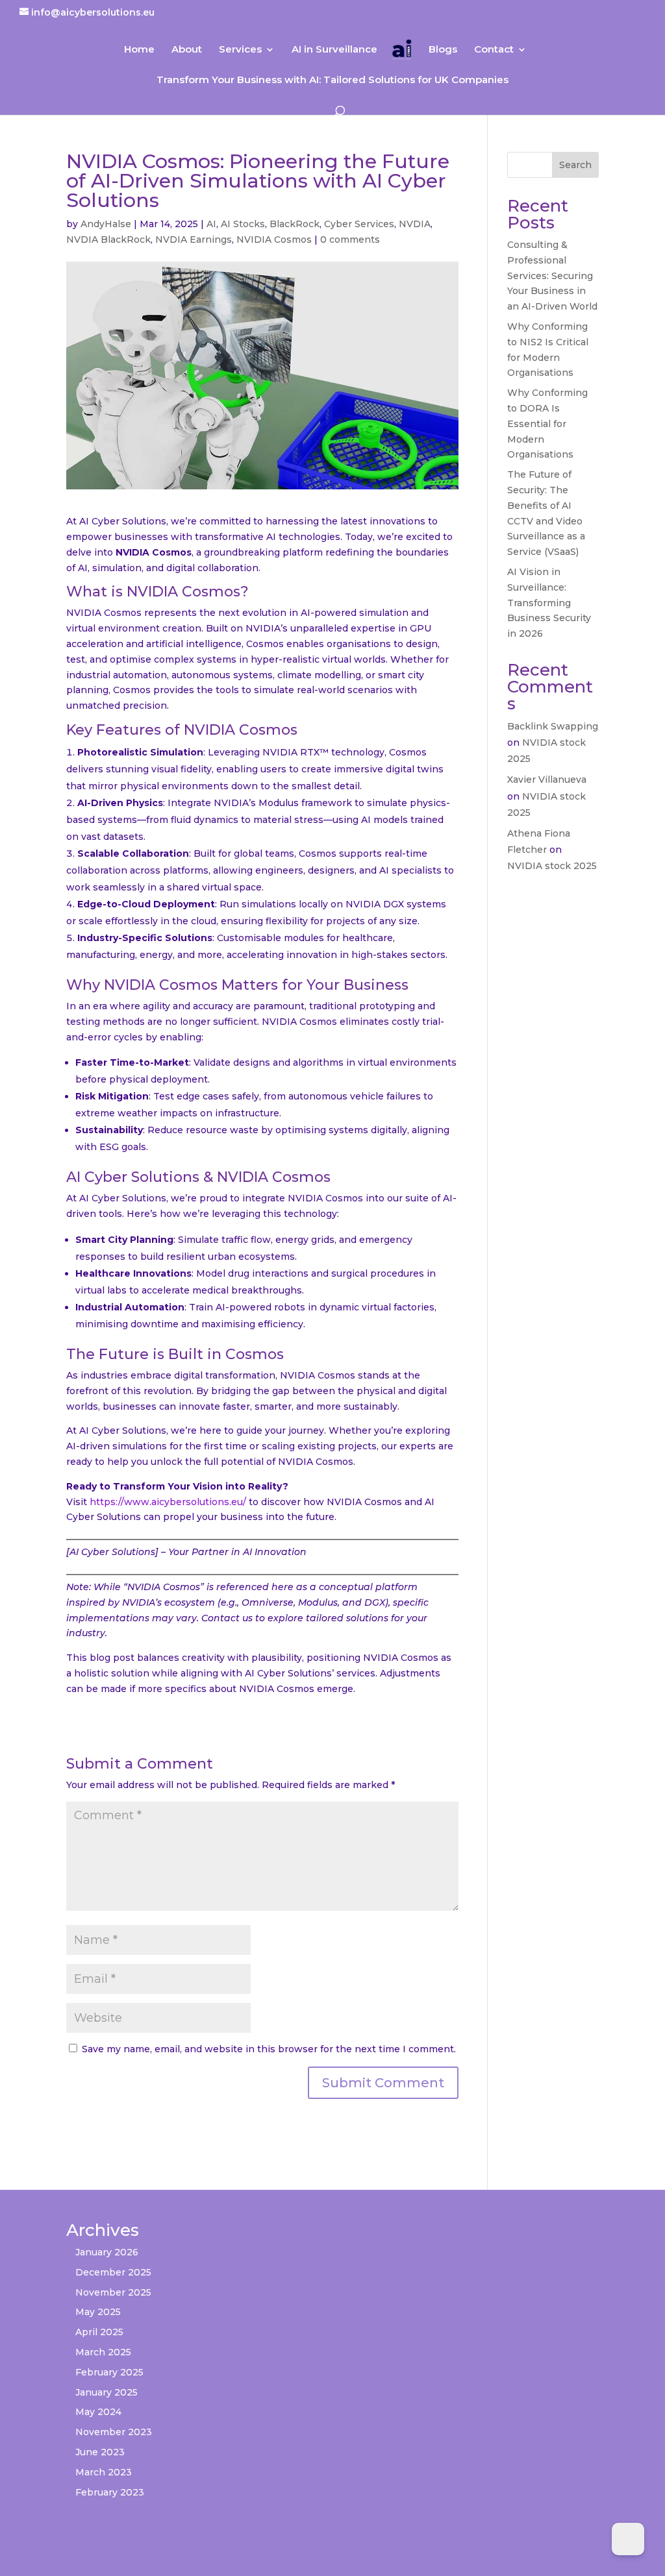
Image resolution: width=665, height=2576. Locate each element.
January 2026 (107, 2252)
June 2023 (100, 2452)
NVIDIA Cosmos (274, 239)
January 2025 (107, 2392)
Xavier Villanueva (547, 779)
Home (139, 50)
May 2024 (98, 2412)
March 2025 (103, 2352)
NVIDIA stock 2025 (552, 866)
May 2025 (98, 2312)
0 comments (350, 239)
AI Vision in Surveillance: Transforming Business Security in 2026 (549, 603)
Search (575, 165)
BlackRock (295, 224)
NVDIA (415, 224)
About (187, 50)
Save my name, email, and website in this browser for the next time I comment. (269, 2049)
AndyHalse (106, 224)
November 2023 (114, 2432)
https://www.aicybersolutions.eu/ (168, 1502)
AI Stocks (243, 224)
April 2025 (99, 2332)
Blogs (443, 50)
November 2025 (113, 2292)
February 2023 (110, 2492)
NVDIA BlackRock (108, 239)
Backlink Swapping (553, 726)
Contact (494, 50)
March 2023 (104, 2472)
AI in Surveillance (334, 50)
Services (240, 50)
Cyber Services (359, 224)
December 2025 (113, 2272)
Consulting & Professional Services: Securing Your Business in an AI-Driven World (552, 276)
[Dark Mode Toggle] (628, 2539)
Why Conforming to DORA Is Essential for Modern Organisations (547, 423)
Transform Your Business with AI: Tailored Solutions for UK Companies (332, 80)
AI (211, 224)
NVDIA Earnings (194, 239)
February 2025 (109, 2372)
